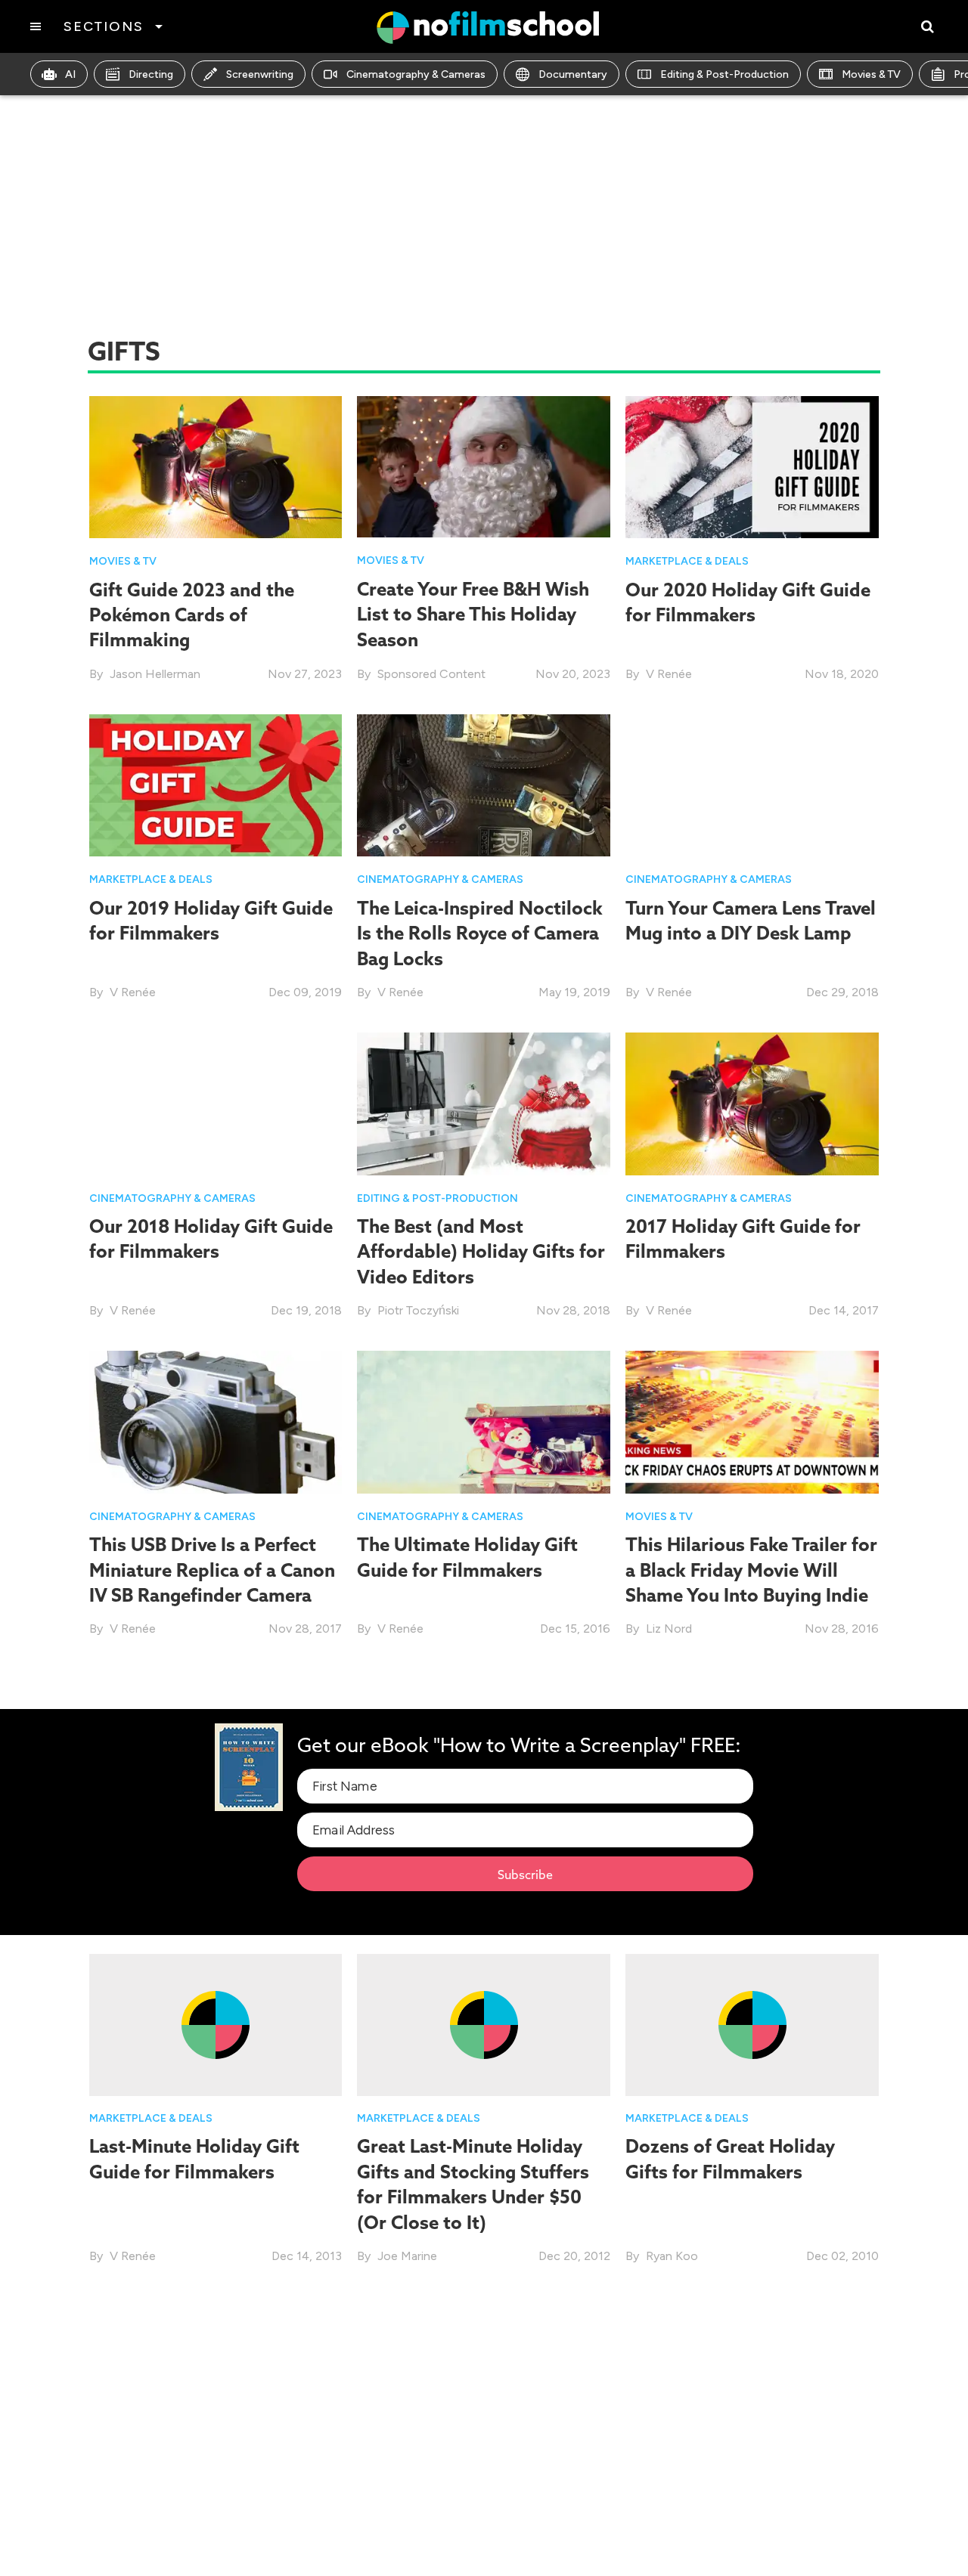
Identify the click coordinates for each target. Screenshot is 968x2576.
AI (70, 74)
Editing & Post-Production (724, 74)
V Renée (669, 674)
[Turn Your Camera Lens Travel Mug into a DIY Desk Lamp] (752, 784)
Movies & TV (871, 74)
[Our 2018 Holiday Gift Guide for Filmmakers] (216, 1102)
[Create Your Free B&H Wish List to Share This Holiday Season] (484, 466)
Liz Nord (669, 1629)
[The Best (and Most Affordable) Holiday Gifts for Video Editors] (484, 1102)
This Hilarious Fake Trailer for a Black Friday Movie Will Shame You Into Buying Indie (751, 1570)
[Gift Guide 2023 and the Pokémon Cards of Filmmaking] (216, 466)
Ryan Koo (672, 2256)
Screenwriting (260, 74)
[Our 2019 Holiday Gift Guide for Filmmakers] (216, 784)
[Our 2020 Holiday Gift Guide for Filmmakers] (752, 466)
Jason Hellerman (155, 674)
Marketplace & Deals (687, 561)
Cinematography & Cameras (416, 74)
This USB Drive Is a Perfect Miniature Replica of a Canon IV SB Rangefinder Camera (212, 1570)
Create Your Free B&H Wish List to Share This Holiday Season (473, 614)
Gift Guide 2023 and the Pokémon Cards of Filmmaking (192, 615)
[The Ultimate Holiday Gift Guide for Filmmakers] (484, 1421)
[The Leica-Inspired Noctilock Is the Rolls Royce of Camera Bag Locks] (484, 784)
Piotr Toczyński (418, 1310)
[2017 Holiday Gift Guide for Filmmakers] (752, 1102)
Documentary (573, 74)
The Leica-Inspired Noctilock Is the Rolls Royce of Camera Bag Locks (480, 933)
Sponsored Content (431, 674)
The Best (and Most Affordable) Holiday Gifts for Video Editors (481, 1251)
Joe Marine (407, 2256)
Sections (103, 26)
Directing (151, 74)
